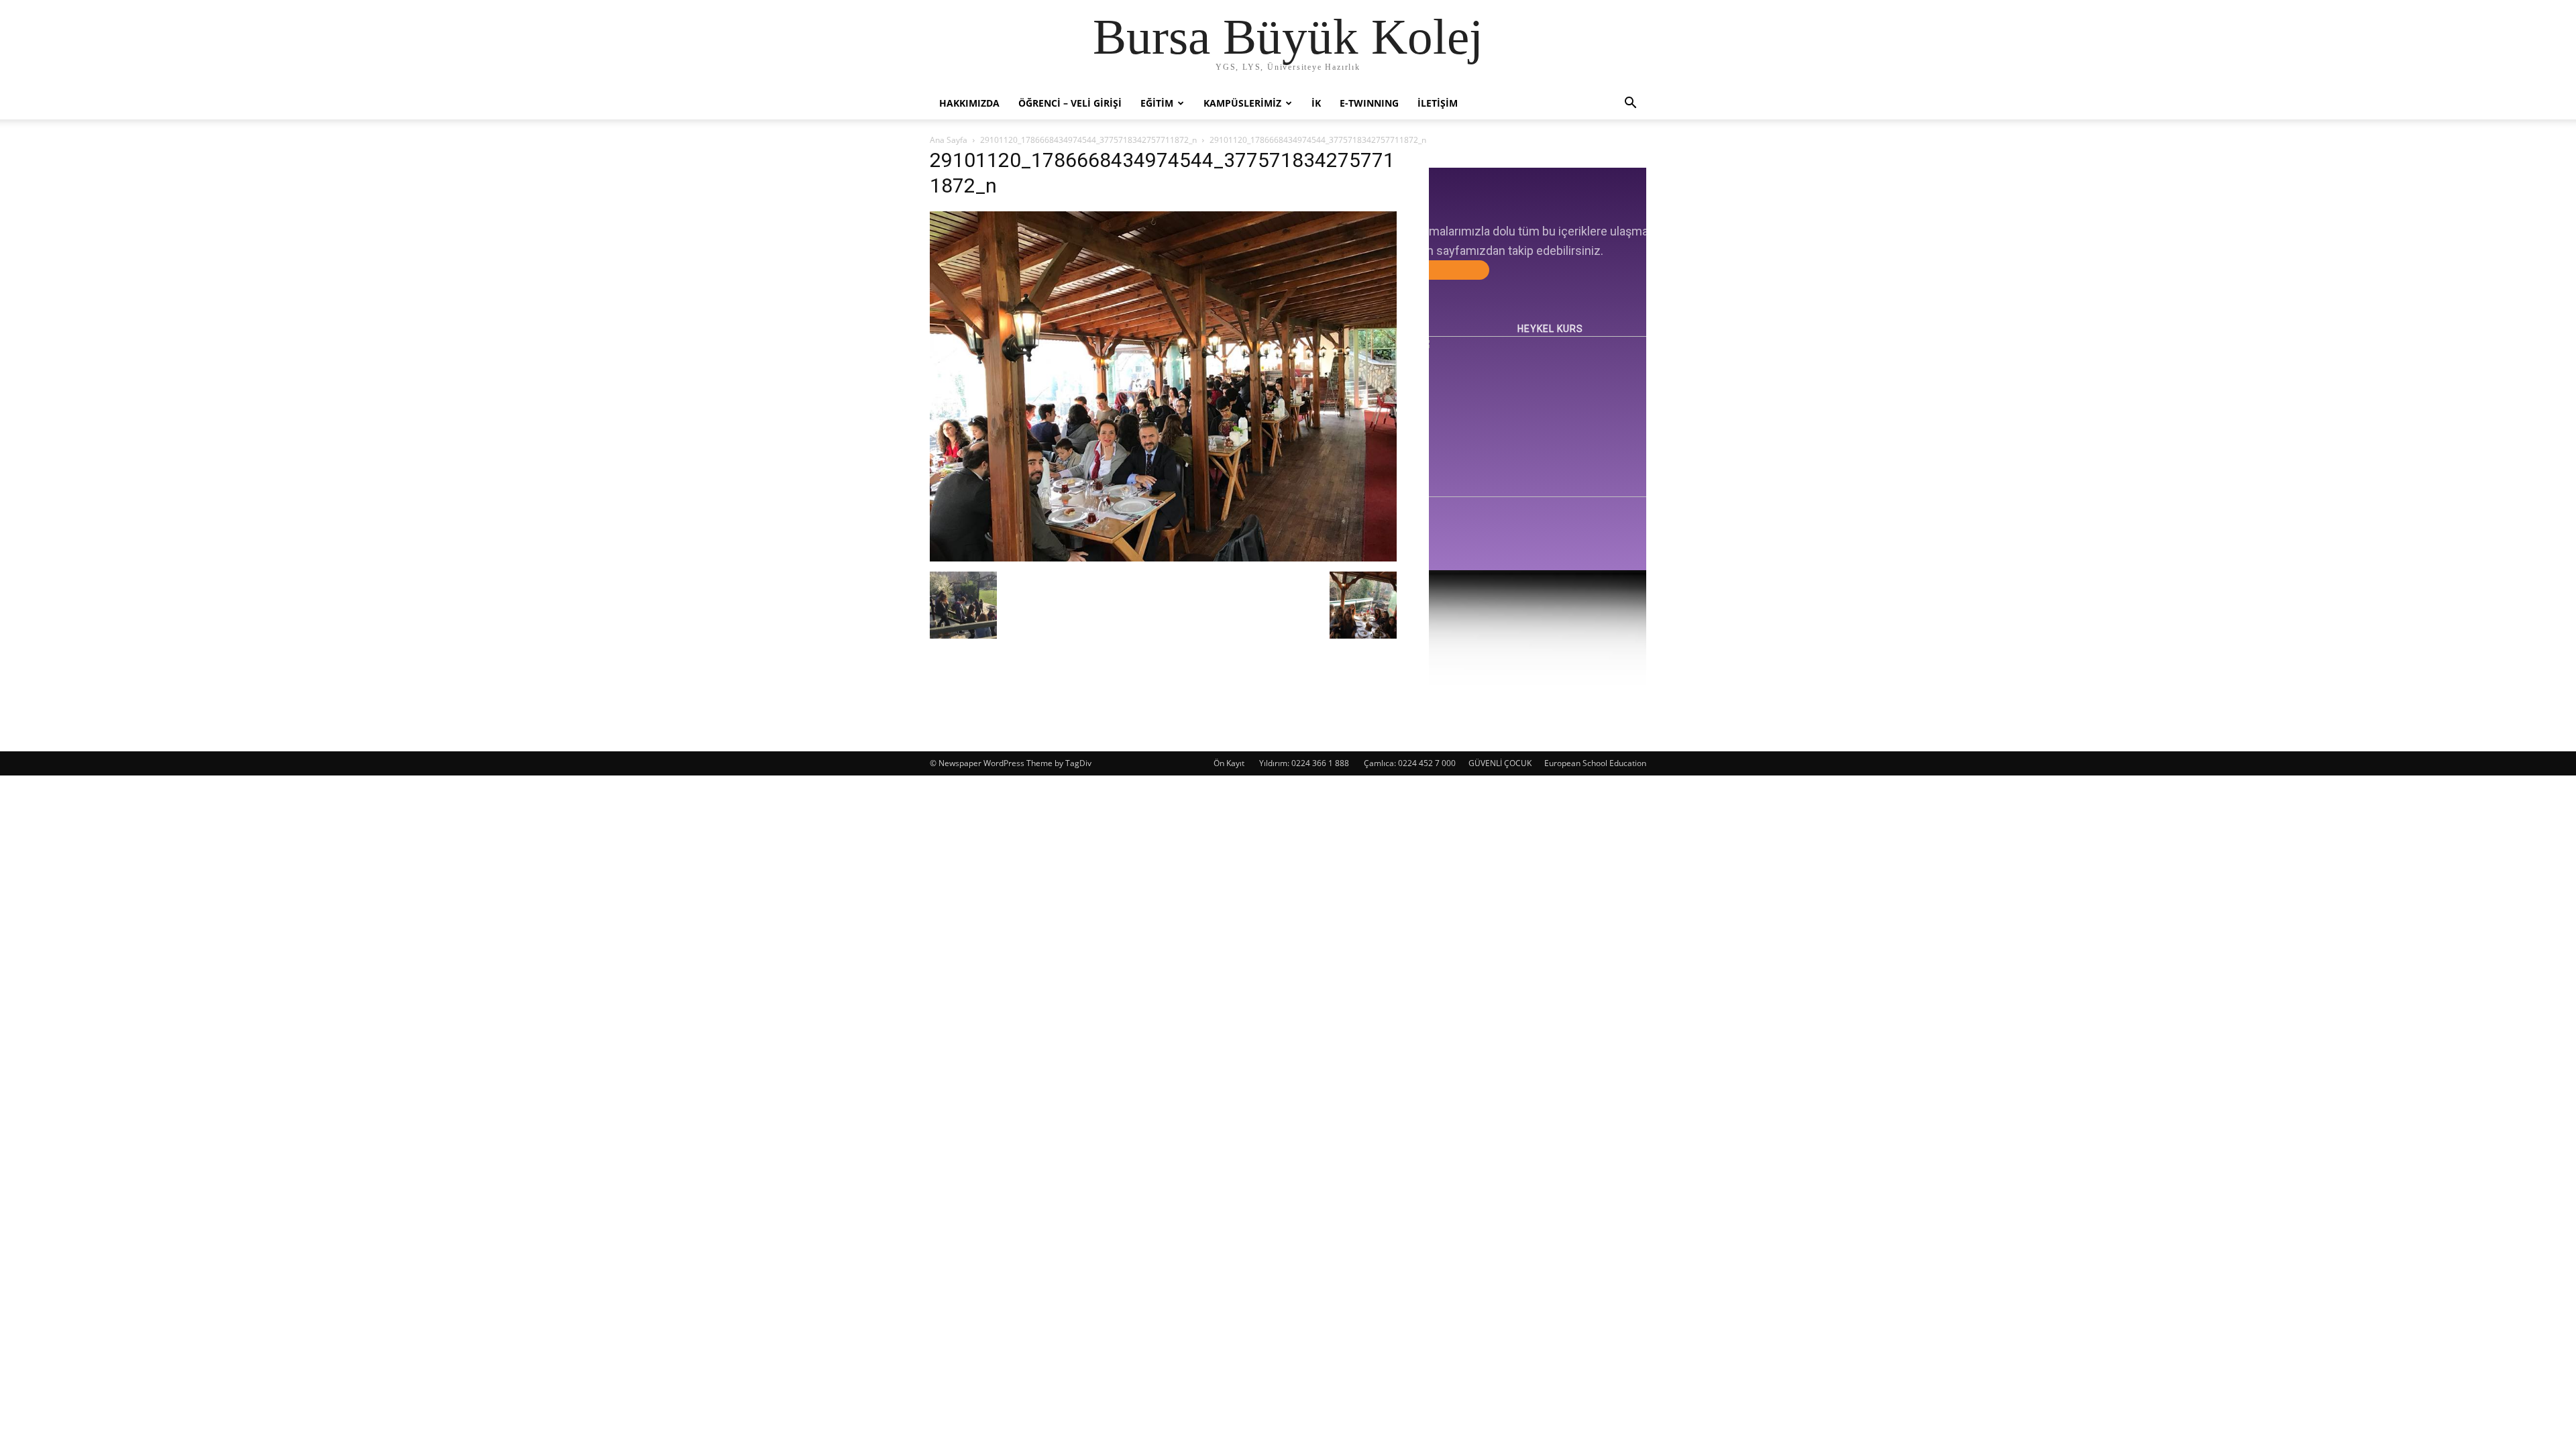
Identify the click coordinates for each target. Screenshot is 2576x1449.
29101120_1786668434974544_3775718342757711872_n (1088, 140)
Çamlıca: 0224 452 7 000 (1410, 763)
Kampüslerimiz (1242, 103)
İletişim (1438, 103)
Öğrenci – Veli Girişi (1070, 103)
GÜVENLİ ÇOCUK (1500, 763)
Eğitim (1157, 103)
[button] (1630, 104)
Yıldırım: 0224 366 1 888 (1304, 763)
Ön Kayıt (1229, 763)
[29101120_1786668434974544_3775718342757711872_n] (1163, 558)
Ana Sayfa (949, 140)
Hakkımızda (969, 103)
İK (1316, 103)
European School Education (1595, 763)
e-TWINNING (1369, 103)
